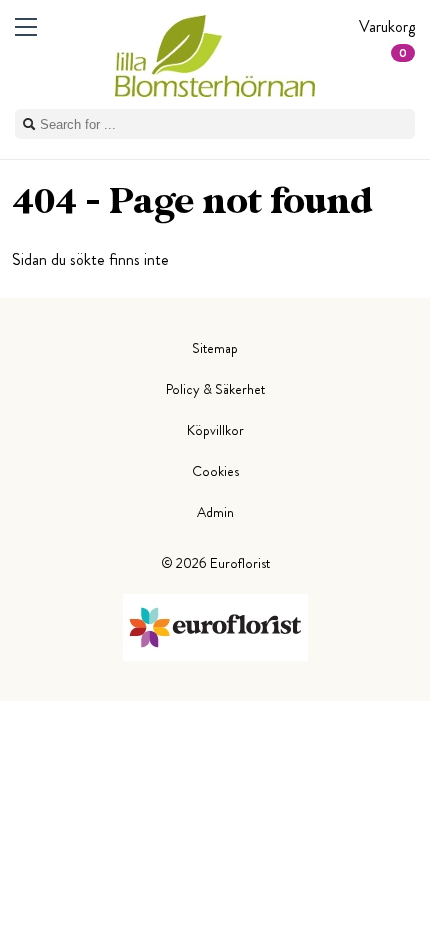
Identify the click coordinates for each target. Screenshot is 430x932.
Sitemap (215, 348)
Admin (215, 512)
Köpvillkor (215, 430)
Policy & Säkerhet (215, 389)
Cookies (215, 471)
